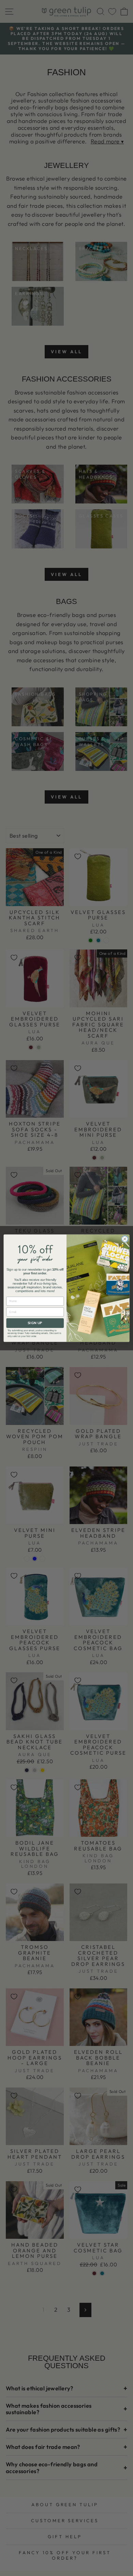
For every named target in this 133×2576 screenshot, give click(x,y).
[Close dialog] (125, 1239)
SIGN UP (35, 1323)
